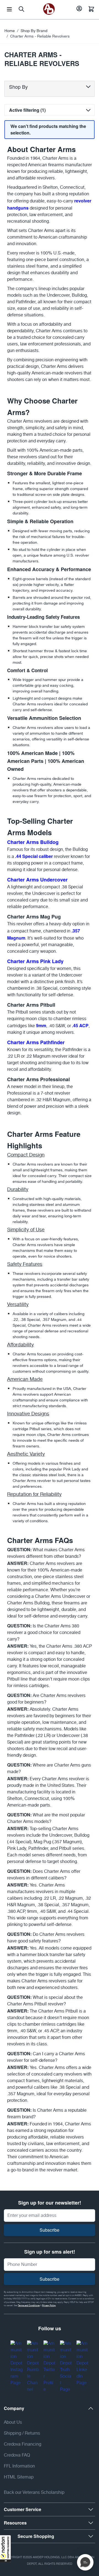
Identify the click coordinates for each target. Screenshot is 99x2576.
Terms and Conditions (29, 2306)
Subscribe (50, 2230)
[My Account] (78, 9)
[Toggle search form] (21, 9)
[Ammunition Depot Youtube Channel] (33, 2367)
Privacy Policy (49, 2306)
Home (10, 31)
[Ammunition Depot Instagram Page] (16, 2363)
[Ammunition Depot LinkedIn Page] (82, 2363)
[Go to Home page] (49, 9)
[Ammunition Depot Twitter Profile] (50, 2367)
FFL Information (19, 2466)
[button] (5, 2549)
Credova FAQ (17, 2455)
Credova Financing (23, 2444)
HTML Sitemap (19, 2477)
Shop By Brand (34, 31)
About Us (13, 2422)
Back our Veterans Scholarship (34, 2493)
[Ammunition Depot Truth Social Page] (66, 2367)
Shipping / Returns (22, 2433)
